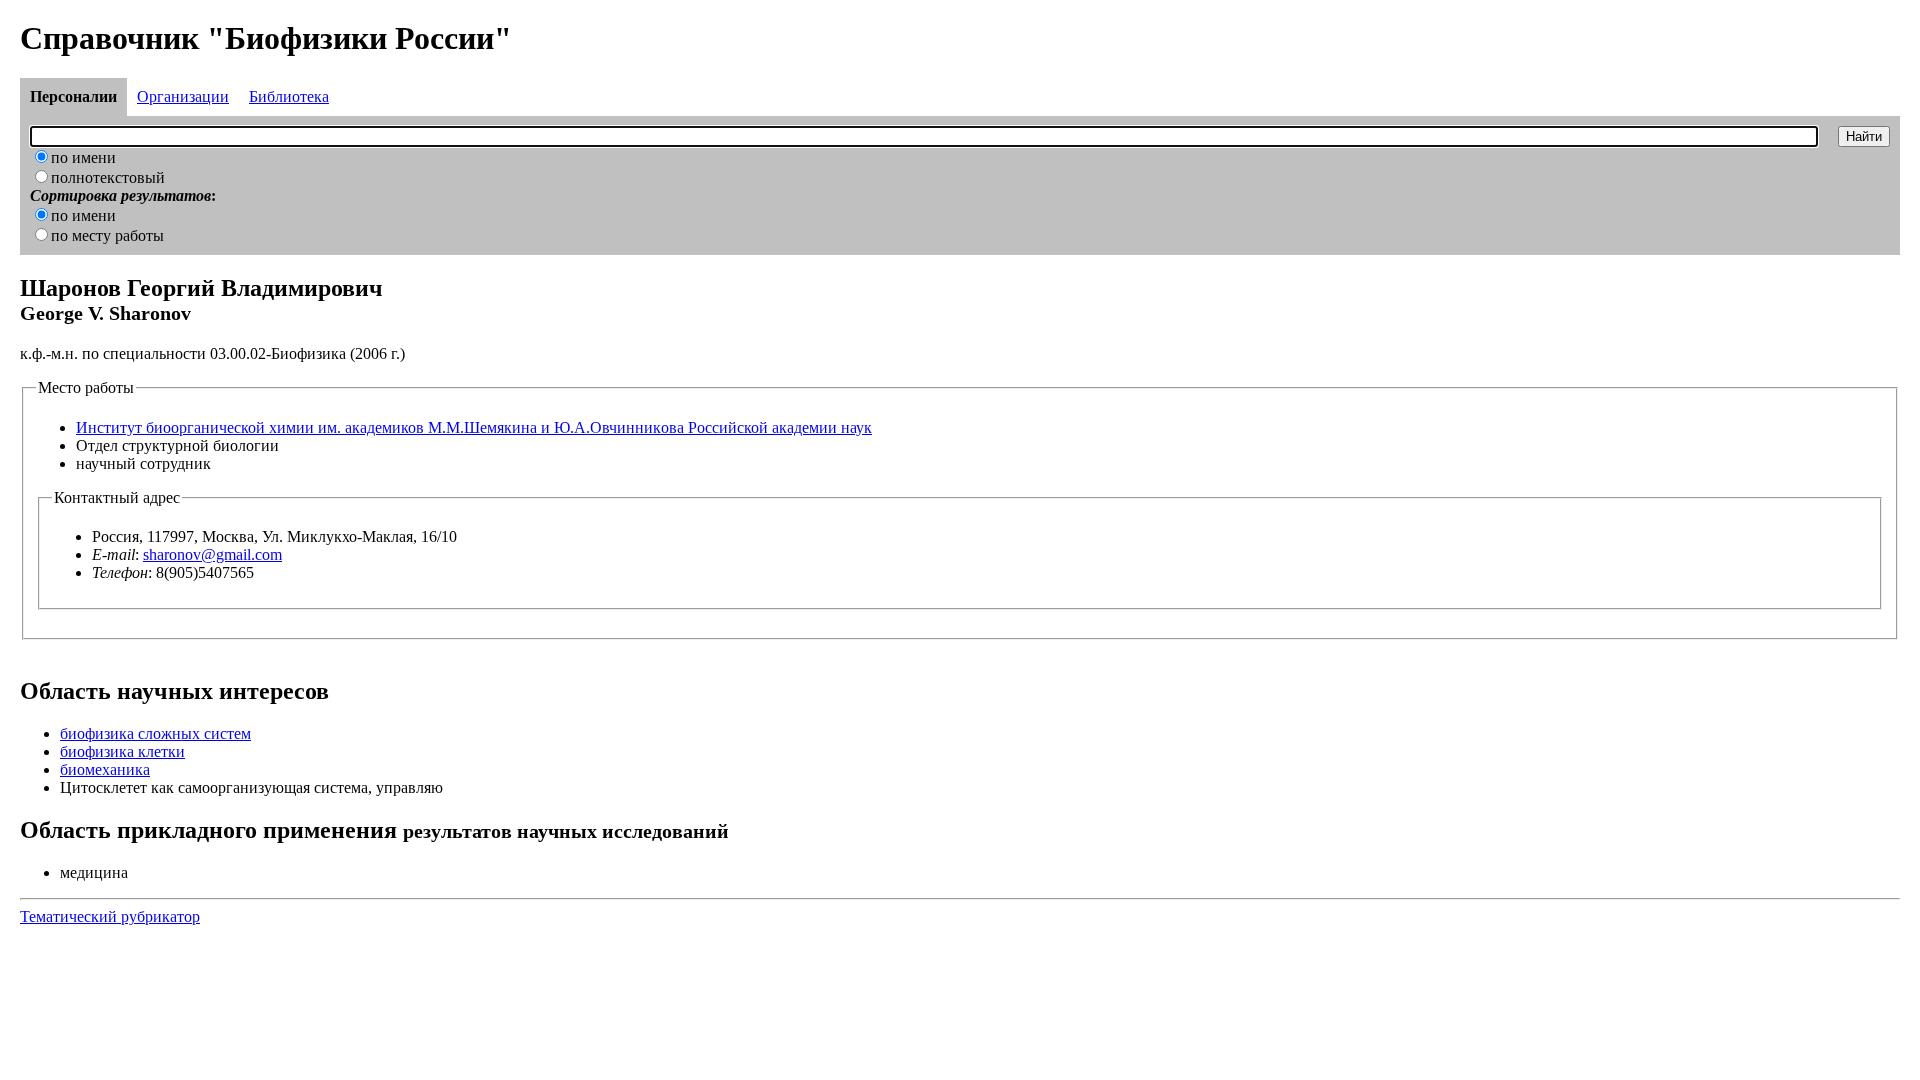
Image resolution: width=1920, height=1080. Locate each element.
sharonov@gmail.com (212, 554)
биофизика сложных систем (155, 733)
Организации (183, 96)
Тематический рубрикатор (110, 916)
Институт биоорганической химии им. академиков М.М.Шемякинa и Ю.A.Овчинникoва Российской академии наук (474, 427)
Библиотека (289, 96)
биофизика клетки (122, 751)
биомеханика (105, 769)
